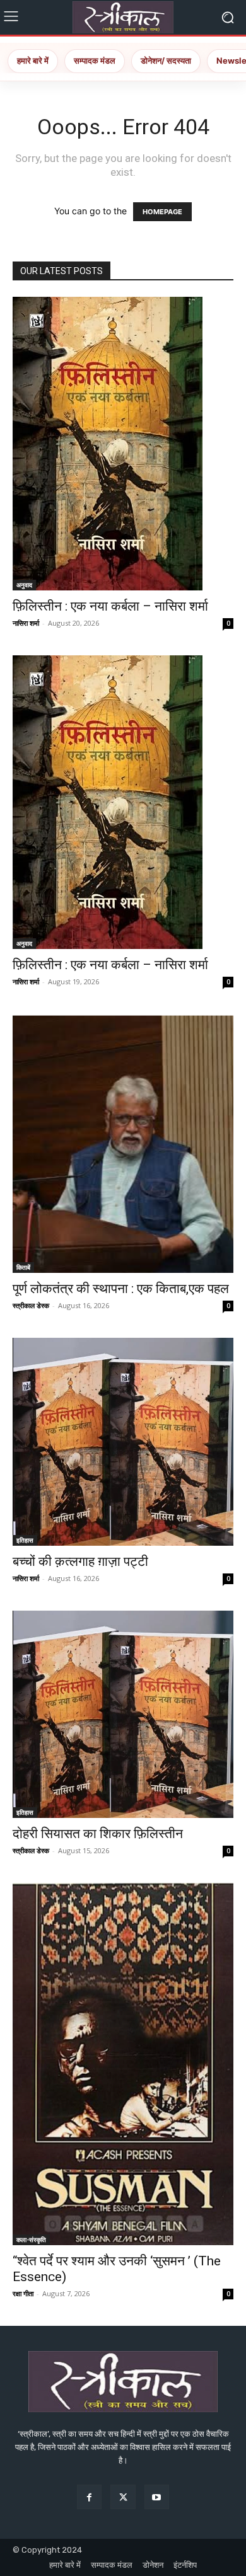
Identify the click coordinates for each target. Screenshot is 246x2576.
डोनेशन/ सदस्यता (166, 60)
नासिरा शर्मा (26, 623)
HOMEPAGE (162, 212)
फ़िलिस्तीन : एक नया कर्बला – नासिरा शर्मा (110, 606)
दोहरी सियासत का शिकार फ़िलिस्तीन (98, 1834)
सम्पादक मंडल (95, 60)
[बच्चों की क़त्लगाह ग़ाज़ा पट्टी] (123, 1441)
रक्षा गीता (23, 2293)
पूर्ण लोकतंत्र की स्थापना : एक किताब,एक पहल (121, 1289)
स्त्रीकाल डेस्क (31, 1305)
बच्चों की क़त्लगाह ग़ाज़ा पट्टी (80, 1561)
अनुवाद (24, 585)
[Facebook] (89, 2497)
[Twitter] (123, 2497)
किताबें (23, 1267)
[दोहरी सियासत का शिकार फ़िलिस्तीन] (123, 1714)
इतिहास (25, 1540)
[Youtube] (157, 2497)
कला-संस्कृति (31, 2240)
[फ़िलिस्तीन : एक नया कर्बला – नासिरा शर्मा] (123, 444)
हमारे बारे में (33, 60)
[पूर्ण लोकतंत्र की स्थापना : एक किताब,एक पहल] (123, 1144)
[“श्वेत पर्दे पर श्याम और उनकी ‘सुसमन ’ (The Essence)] (123, 2064)
